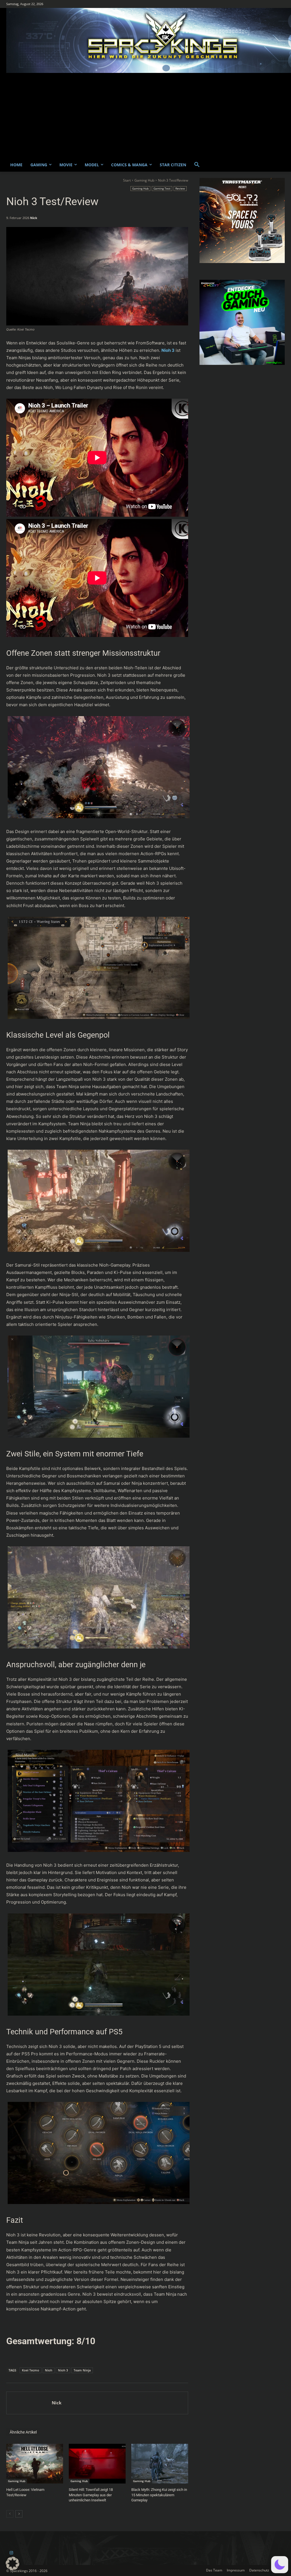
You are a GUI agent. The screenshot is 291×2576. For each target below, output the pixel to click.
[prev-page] (10, 2514)
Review (180, 188)
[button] (197, 165)
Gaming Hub (144, 180)
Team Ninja (82, 2370)
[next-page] (19, 2514)
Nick (34, 218)
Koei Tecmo (31, 2370)
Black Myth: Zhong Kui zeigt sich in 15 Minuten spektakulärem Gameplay (159, 2495)
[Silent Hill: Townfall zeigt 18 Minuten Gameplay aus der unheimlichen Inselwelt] (97, 2464)
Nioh (49, 2370)
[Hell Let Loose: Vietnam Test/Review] (35, 2464)
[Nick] (29, 2403)
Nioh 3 (63, 2370)
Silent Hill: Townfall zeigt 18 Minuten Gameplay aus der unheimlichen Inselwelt (91, 2495)
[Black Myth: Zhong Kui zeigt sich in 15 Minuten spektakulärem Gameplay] (160, 2464)
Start (127, 180)
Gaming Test (162, 188)
